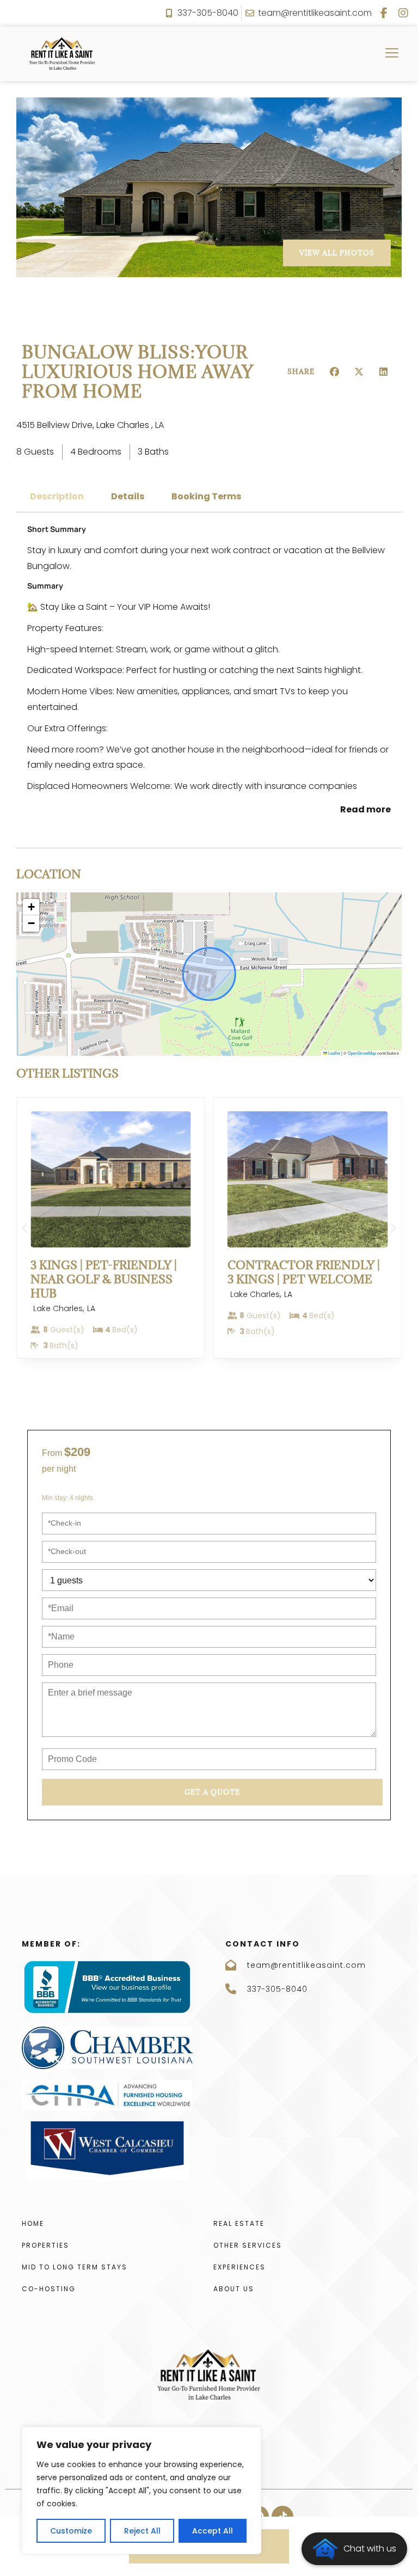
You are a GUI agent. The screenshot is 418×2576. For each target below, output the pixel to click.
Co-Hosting (49, 2289)
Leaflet (334, 1053)
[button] (335, 372)
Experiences (239, 2267)
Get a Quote (212, 1792)
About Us (234, 2289)
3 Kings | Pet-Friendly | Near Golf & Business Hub (104, 1279)
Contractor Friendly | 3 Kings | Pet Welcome (304, 1272)
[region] (142, 2491)
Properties (45, 2245)
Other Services (248, 2245)
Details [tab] (128, 496)
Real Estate (239, 2223)
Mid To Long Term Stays (75, 2267)
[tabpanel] (209, 671)
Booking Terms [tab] (206, 496)
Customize (71, 2531)
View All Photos (337, 253)
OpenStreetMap (362, 1053)
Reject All (142, 2531)
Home (33, 2223)
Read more (365, 809)
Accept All (213, 2531)
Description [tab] (57, 496)
